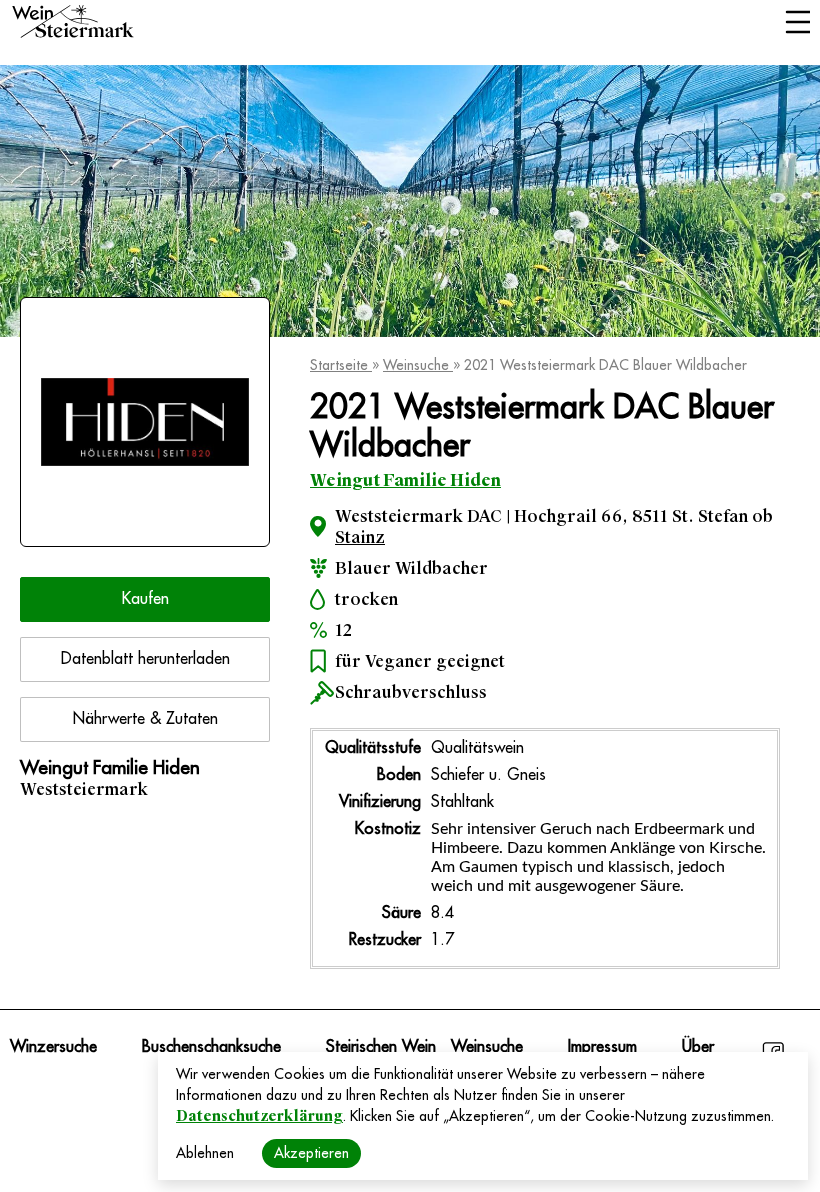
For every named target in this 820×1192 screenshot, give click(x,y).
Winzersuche (53, 1047)
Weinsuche (418, 365)
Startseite (341, 365)
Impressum (602, 1047)
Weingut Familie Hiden (405, 480)
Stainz (360, 537)
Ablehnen (205, 1153)
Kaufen (145, 599)
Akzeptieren (311, 1153)
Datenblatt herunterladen (145, 659)
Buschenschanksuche (211, 1047)
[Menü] (797, 24)
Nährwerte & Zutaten (145, 719)
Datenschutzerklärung (259, 1116)
